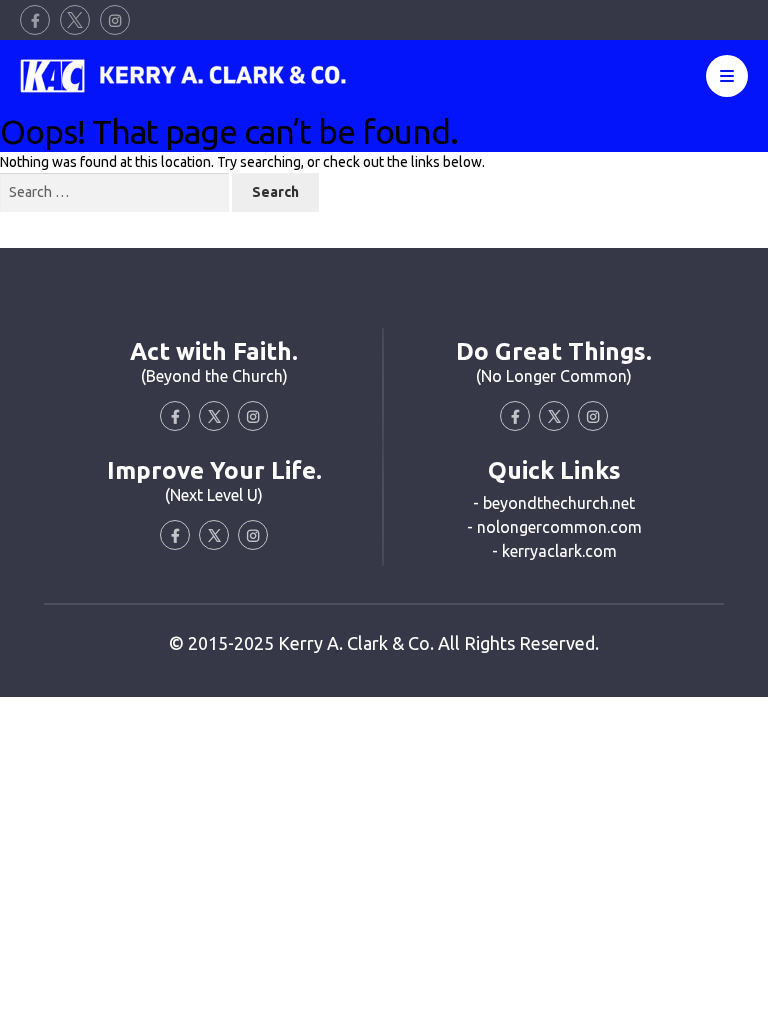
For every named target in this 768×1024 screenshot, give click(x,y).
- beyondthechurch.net (554, 503)
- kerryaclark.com (554, 551)
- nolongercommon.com (554, 527)
